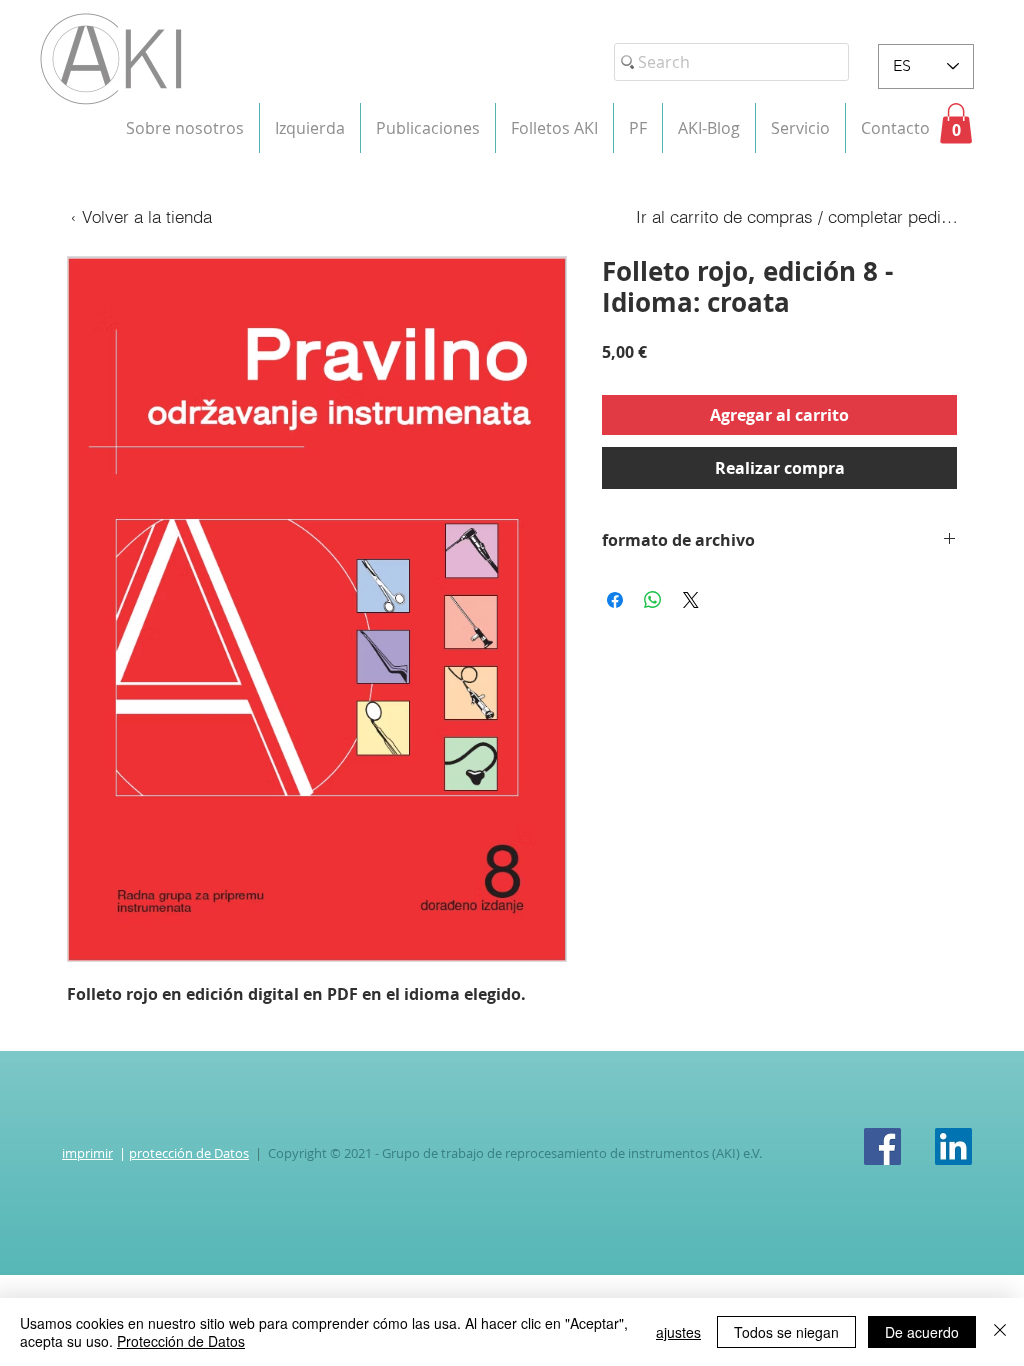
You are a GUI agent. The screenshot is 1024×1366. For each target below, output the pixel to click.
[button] (185, 128)
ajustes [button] (678, 1332)
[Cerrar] (1000, 1332)
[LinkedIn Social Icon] (953, 1146)
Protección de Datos (181, 1341)
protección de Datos (189, 1153)
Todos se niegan (786, 1332)
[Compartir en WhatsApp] (653, 600)
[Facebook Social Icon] (882, 1146)
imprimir (87, 1153)
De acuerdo (922, 1332)
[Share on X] (691, 600)
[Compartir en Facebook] (615, 600)
